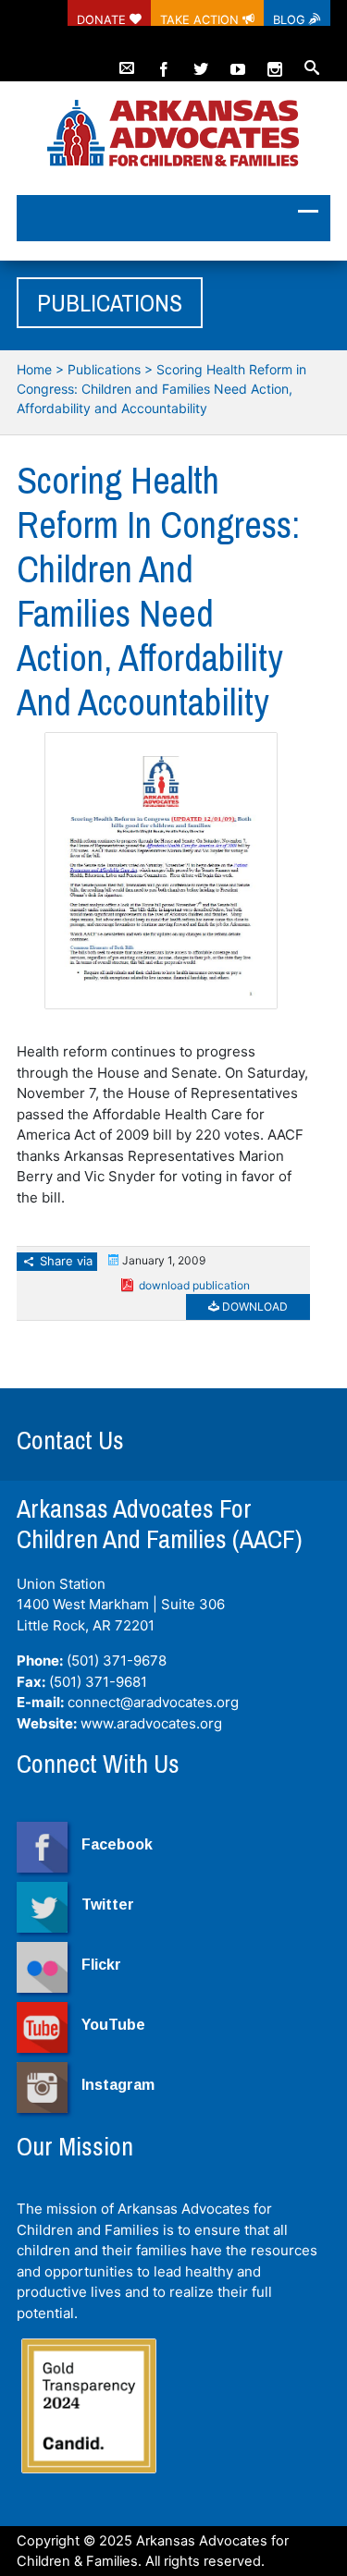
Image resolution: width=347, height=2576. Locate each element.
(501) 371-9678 (117, 1660)
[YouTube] (238, 61)
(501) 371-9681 (98, 1682)
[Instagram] (275, 61)
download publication (194, 1285)
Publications (104, 369)
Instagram (118, 2085)
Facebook (117, 1844)
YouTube (113, 2025)
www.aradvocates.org (151, 1723)
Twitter (108, 1905)
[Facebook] (164, 61)
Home (34, 369)
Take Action (201, 19)
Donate (103, 19)
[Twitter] (201, 61)
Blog (291, 19)
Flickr (101, 1965)
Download (254, 1306)
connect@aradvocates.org (153, 1702)
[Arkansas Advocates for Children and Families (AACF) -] (173, 134)
